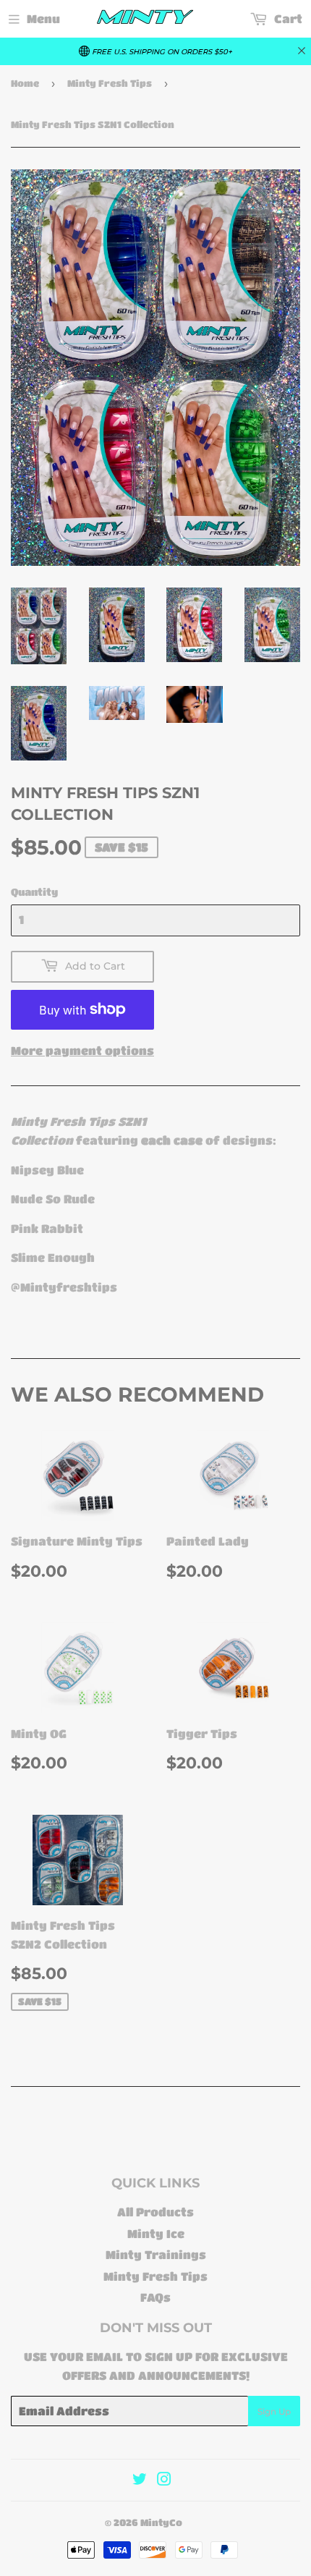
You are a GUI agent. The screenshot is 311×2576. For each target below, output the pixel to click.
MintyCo (161, 2522)
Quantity (34, 891)
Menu (43, 18)
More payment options (82, 1050)
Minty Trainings (156, 2254)
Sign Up (274, 2411)
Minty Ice (156, 2233)
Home (25, 83)
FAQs (155, 2297)
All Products (155, 2212)
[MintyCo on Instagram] (164, 2480)
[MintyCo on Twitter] (140, 2480)
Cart (287, 18)
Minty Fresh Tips (110, 83)
